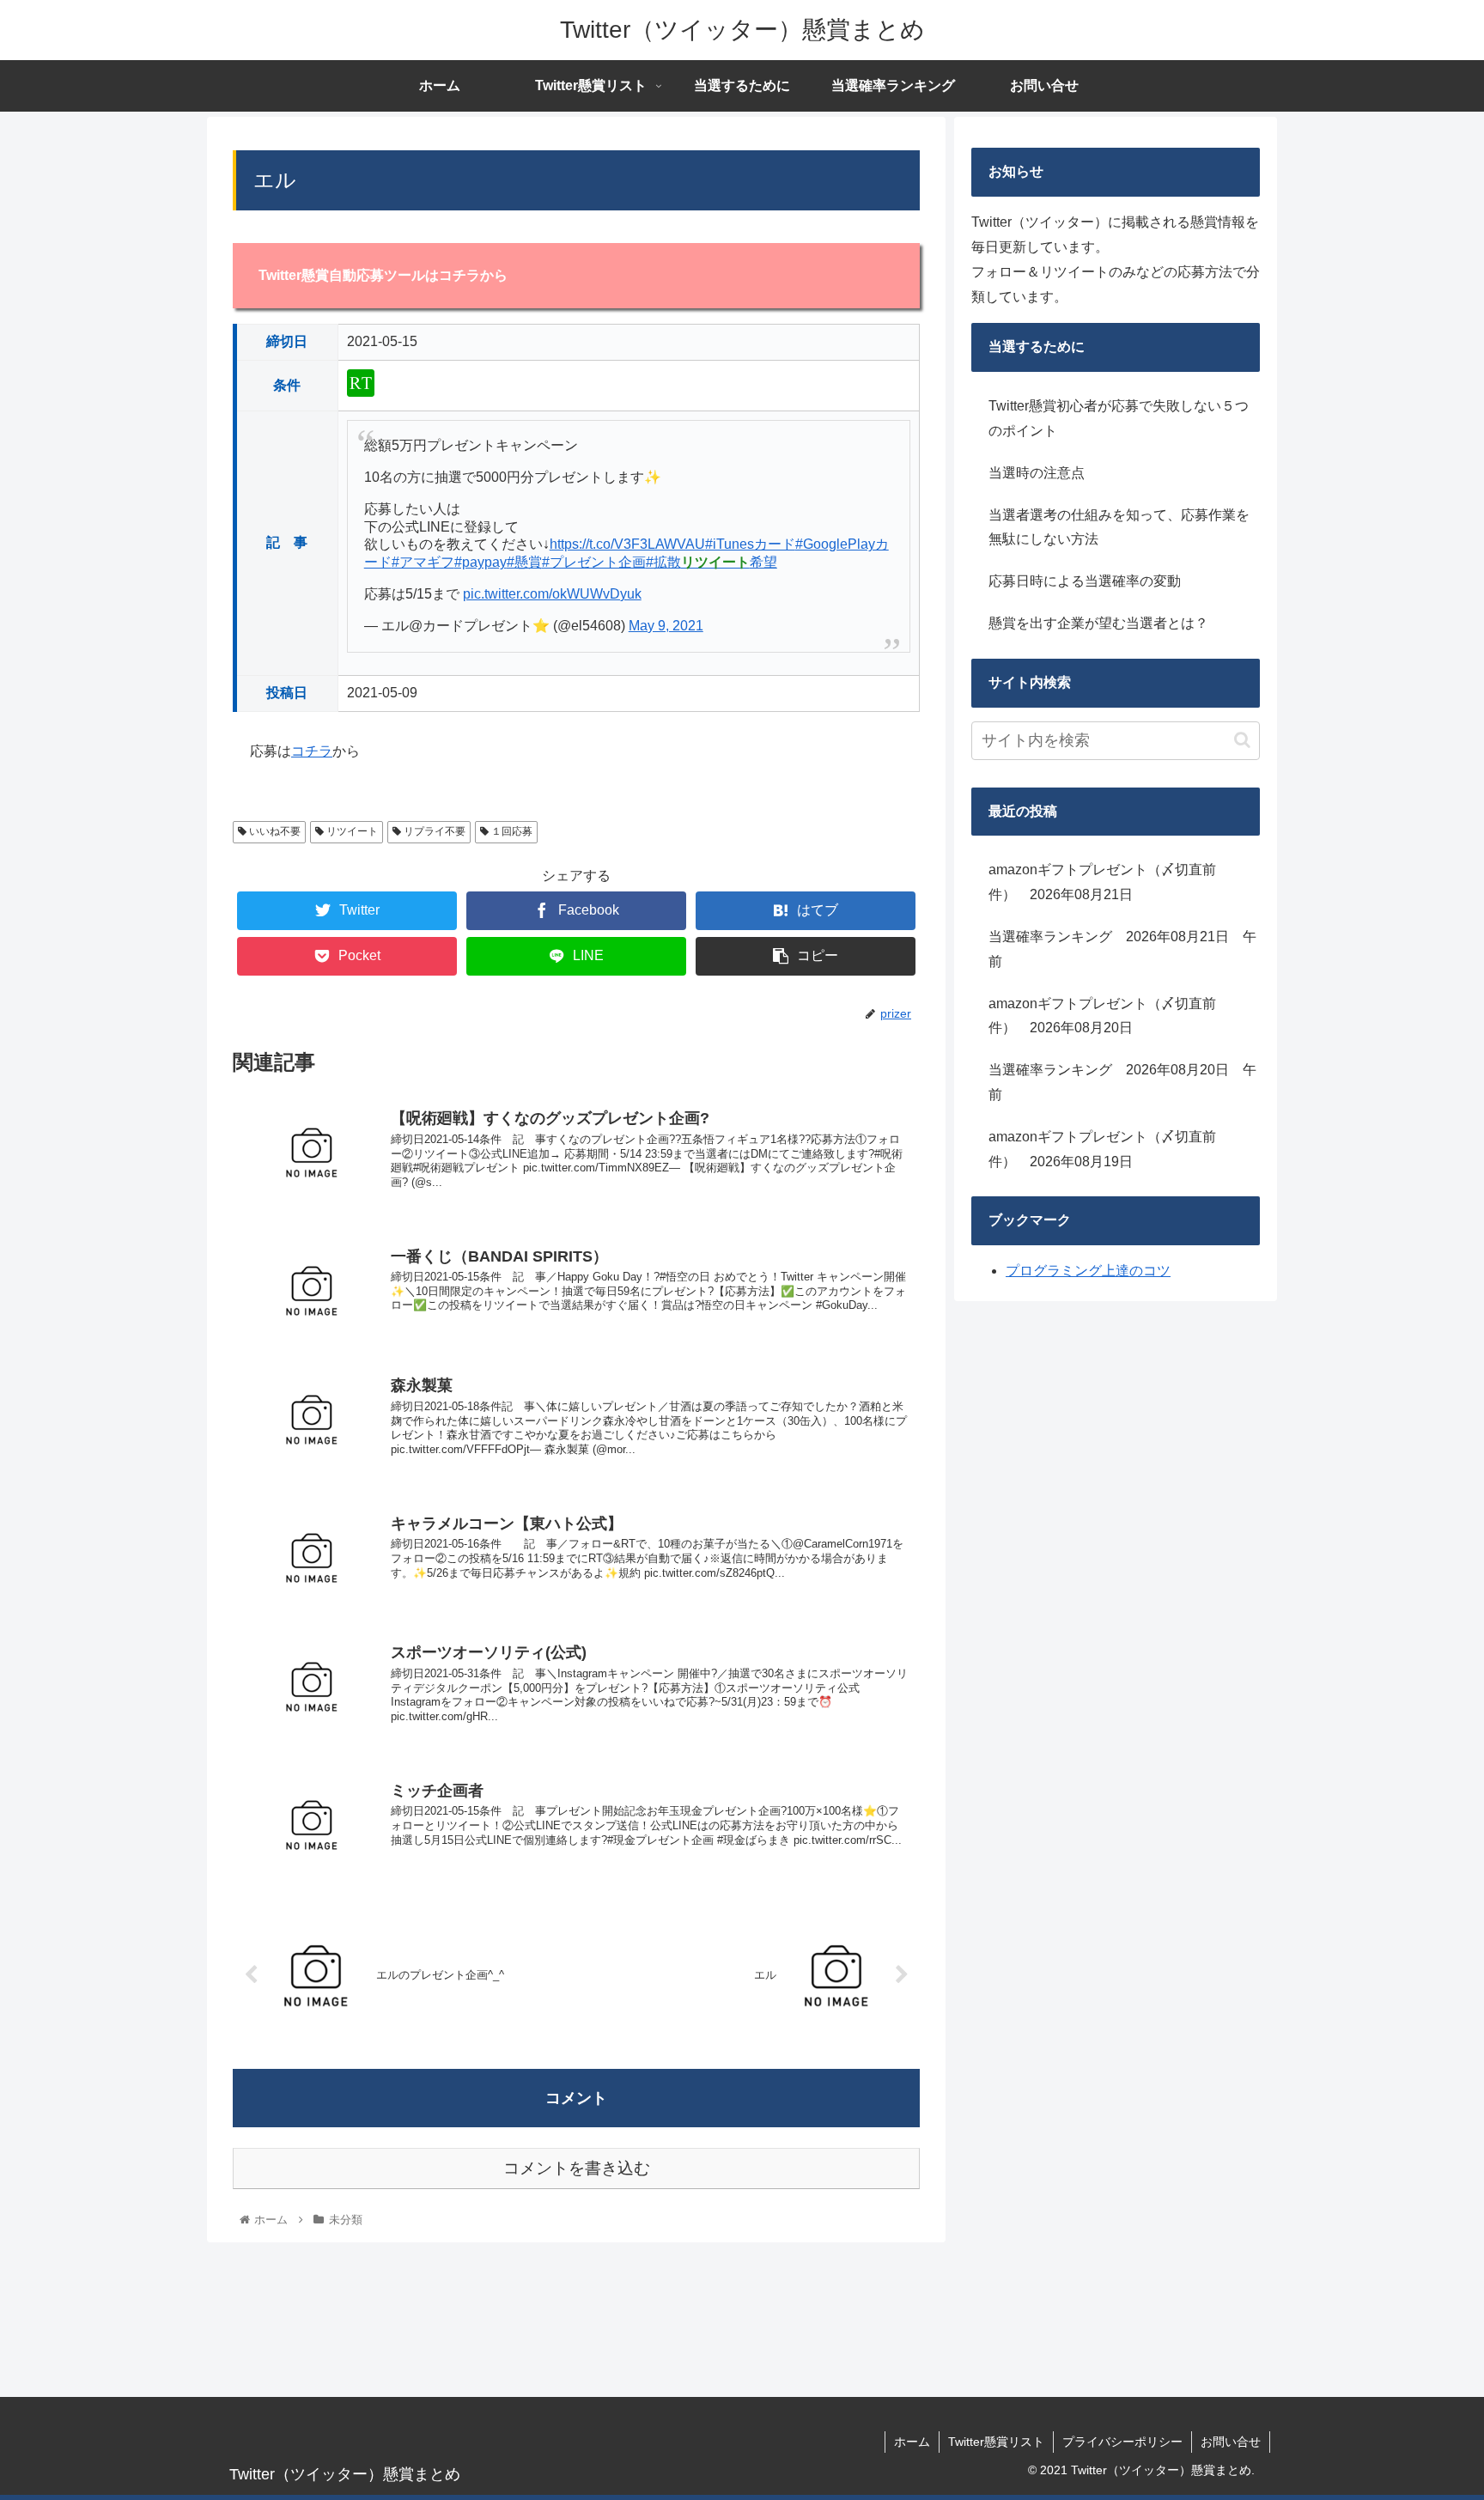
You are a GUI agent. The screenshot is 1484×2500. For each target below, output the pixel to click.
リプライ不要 (433, 831)
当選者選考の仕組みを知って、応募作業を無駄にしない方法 (1119, 527)
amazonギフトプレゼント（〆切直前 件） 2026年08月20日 (1109, 1016)
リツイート (351, 831)
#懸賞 (524, 562)
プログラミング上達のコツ (1088, 1271)
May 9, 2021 (666, 626)
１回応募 (511, 831)
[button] (1242, 740)
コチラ (312, 751)
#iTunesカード (750, 544)
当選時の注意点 (1037, 473)
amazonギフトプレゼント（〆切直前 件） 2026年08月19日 (1109, 1149)
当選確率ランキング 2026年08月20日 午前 (1122, 1082)
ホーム (912, 2442)
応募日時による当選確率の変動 (1085, 581)
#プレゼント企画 (594, 562)
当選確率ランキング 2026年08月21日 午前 (1122, 949)
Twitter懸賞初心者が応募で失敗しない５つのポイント (1119, 418)
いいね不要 (274, 831)
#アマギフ (423, 562)
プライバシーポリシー (1122, 2442)
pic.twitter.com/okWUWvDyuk (552, 594)
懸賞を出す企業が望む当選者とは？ (1098, 623)
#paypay (480, 562)
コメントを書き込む (577, 2168)
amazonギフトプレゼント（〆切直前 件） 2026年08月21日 (1109, 882)
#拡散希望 (712, 562)
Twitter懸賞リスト (996, 2442)
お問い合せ (1231, 2442)
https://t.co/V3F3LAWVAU (627, 544)
